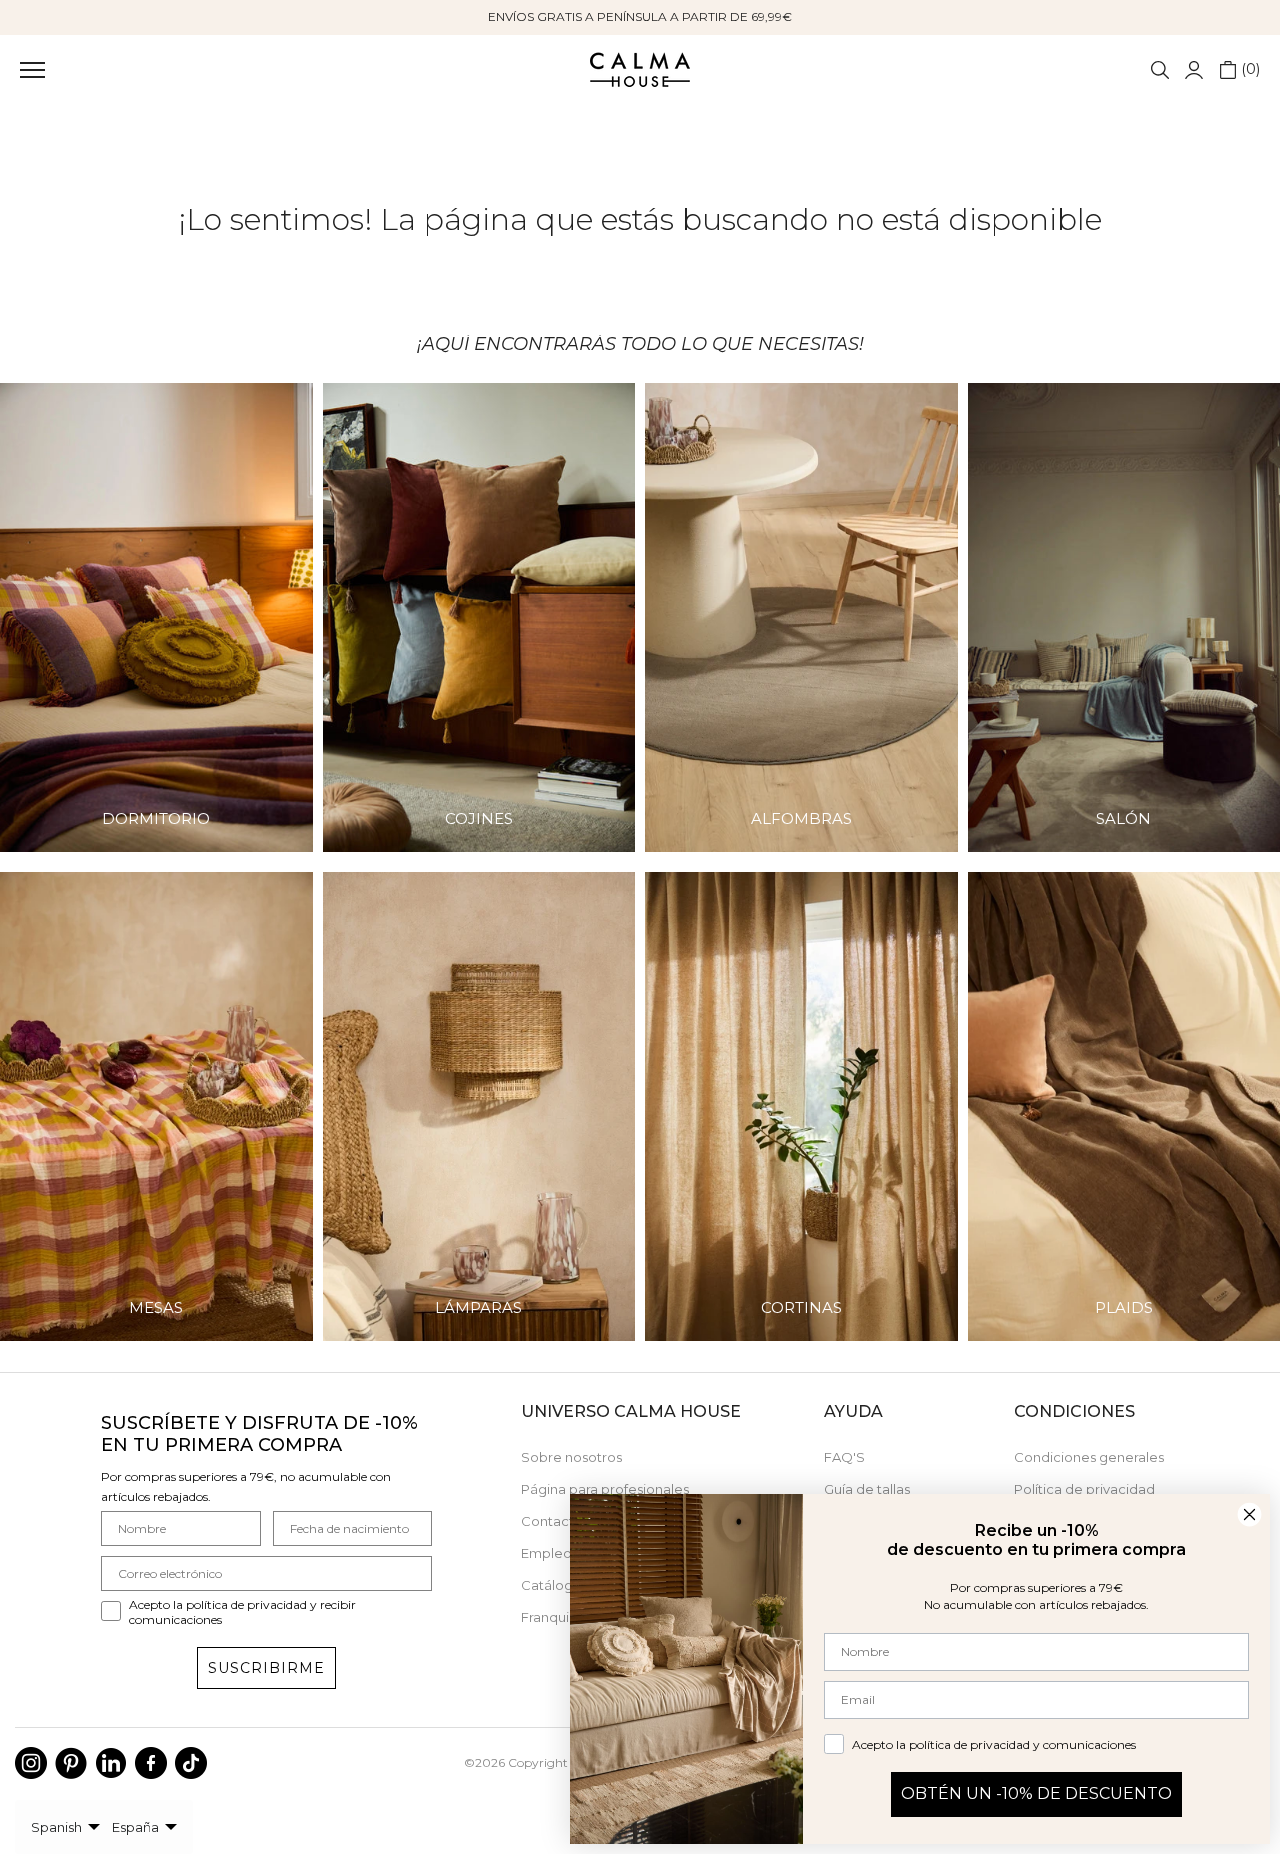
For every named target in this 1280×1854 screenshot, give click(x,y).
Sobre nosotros (571, 1457)
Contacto (552, 1521)
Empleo (546, 1553)
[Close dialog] (1249, 1514)
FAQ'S (844, 1457)
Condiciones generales (1089, 1457)
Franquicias (557, 1617)
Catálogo (551, 1585)
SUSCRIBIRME (266, 1668)
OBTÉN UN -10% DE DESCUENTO (1036, 1793)
